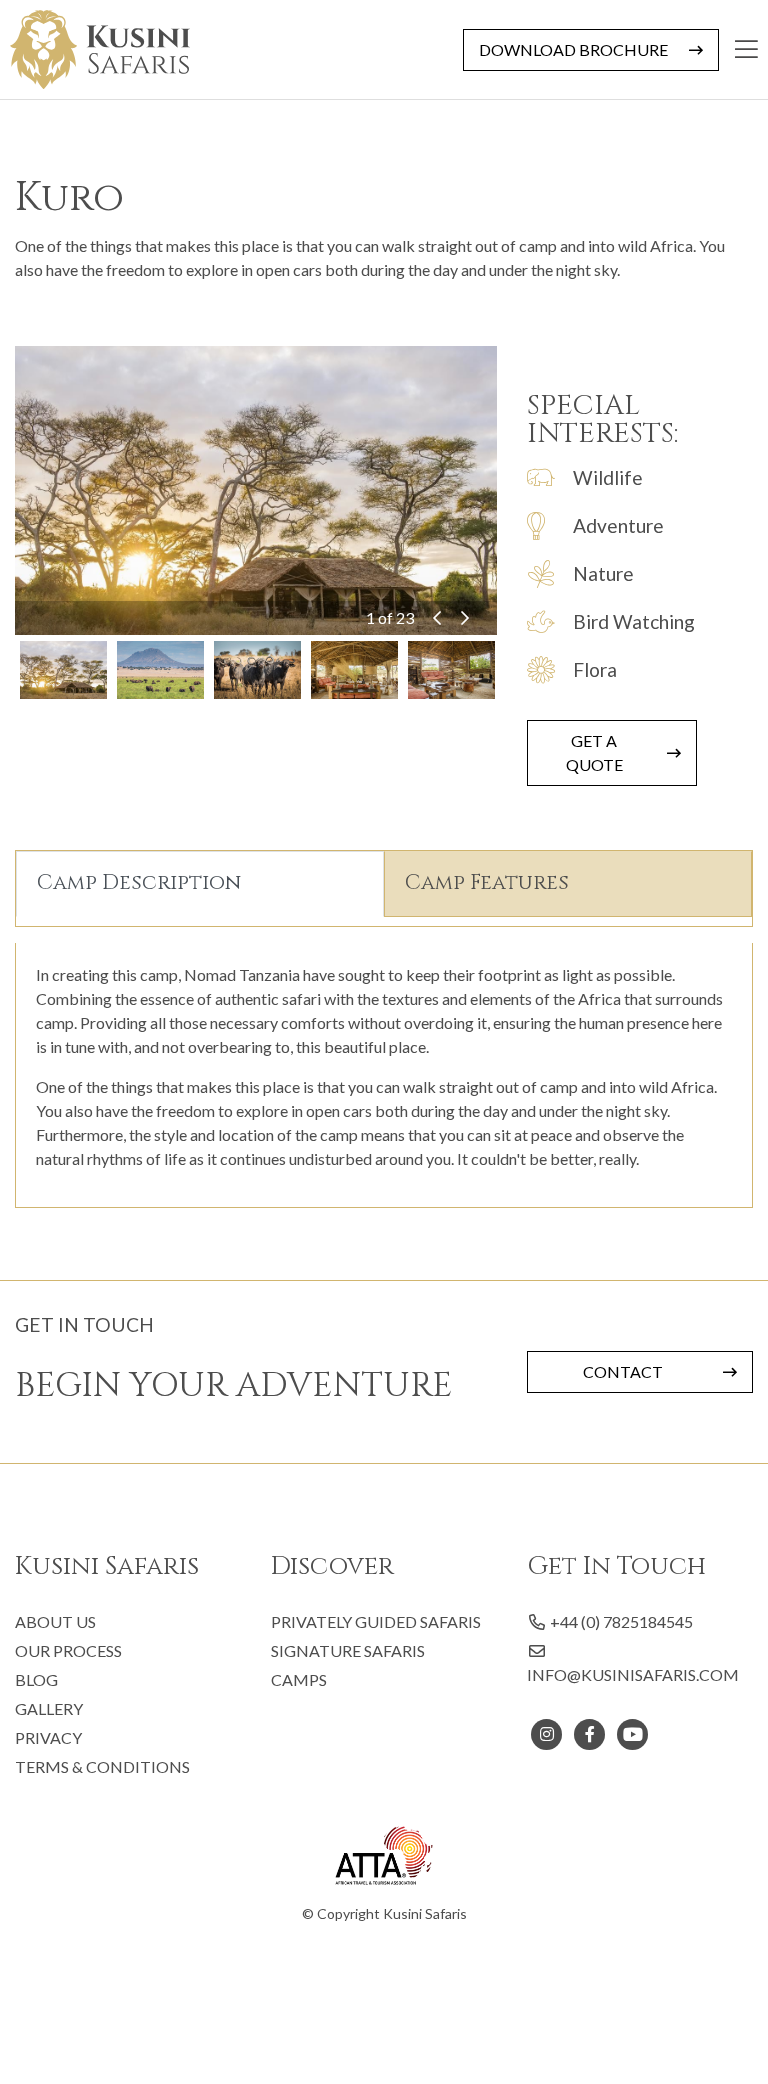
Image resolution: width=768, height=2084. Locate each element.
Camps (299, 1679)
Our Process (68, 1650)
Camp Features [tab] (487, 883)
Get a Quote (594, 752)
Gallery (49, 1708)
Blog (36, 1679)
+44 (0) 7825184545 (620, 1621)
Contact (623, 1371)
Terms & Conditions (102, 1766)
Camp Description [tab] (139, 883)
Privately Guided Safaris (376, 1621)
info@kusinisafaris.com (633, 1674)
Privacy (48, 1737)
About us (55, 1621)
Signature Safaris (348, 1650)
